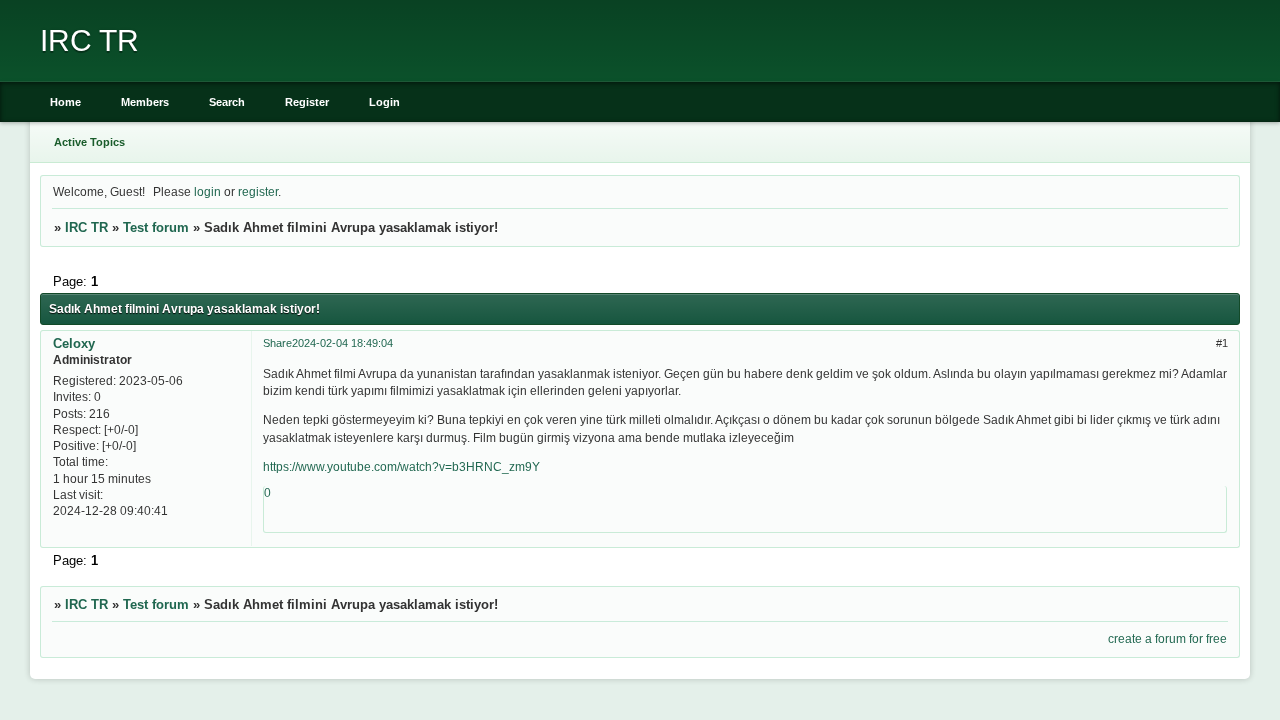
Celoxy (74, 343)
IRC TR (86, 227)
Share (277, 343)
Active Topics (89, 142)
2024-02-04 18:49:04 (342, 343)
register (258, 191)
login (207, 191)
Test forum (156, 227)
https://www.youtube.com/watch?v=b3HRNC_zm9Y (401, 466)
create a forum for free (1167, 638)
